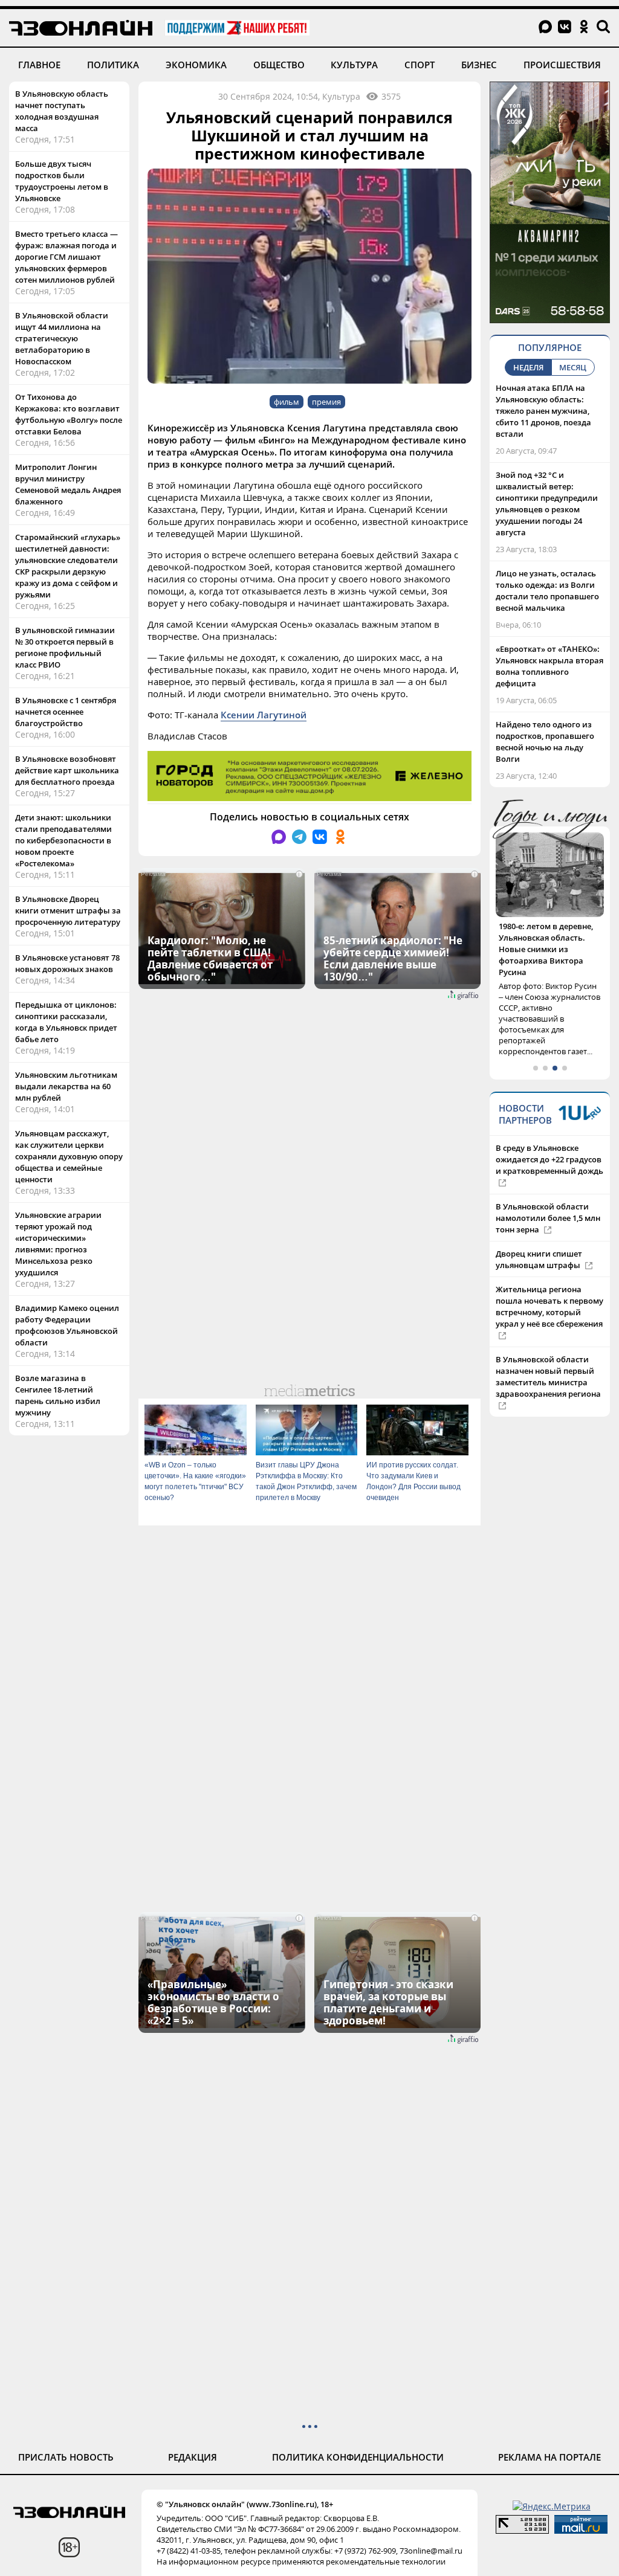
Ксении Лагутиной (264, 715)
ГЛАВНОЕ (39, 65)
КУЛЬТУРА (354, 65)
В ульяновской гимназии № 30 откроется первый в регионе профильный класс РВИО (65, 647)
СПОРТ (420, 65)
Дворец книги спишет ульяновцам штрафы (539, 1236)
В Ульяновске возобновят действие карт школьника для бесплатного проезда (67, 770)
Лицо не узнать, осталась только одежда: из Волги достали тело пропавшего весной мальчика (547, 591)
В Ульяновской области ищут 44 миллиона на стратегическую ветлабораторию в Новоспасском (62, 338)
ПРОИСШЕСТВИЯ (562, 65)
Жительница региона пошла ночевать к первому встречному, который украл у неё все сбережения (549, 1283)
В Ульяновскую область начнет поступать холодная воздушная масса (62, 111)
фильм (287, 402)
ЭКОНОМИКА (196, 65)
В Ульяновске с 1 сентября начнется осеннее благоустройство (66, 712)
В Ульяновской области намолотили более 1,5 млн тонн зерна (548, 1195)
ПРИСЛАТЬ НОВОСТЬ (66, 2457)
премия (326, 402)
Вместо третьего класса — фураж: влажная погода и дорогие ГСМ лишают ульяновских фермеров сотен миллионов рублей (66, 257)
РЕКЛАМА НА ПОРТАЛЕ (549, 2457)
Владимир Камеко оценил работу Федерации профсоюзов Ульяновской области (67, 1325)
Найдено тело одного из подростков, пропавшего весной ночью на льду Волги (545, 742)
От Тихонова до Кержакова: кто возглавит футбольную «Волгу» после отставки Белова (69, 414)
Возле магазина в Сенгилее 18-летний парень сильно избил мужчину (58, 1395)
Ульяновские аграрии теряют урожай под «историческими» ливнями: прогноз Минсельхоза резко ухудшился (58, 1244)
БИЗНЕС (479, 65)
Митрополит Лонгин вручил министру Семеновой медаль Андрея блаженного (68, 484)
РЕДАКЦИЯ (193, 2457)
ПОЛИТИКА (113, 65)
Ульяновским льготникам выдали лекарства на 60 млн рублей (66, 1086)
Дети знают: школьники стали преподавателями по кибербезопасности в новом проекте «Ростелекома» (63, 840)
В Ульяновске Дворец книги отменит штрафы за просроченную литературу (68, 910)
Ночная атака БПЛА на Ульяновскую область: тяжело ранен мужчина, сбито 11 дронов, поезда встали (543, 411)
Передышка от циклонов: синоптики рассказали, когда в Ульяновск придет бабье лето (66, 1022)
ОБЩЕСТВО (279, 65)
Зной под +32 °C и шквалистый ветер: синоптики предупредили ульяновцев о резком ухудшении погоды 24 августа (547, 504)
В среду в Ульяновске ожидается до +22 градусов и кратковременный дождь (549, 1136)
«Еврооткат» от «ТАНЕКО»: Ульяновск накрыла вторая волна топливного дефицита (549, 666)
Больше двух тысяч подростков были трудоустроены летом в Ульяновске (62, 181)
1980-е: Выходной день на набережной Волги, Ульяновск (549, 938)
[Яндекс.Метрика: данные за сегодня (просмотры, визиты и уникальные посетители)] (552, 2506)
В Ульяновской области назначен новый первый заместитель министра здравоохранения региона (548, 1354)
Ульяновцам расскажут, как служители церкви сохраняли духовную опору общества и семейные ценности (69, 1156)
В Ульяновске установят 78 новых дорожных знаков (67, 963)
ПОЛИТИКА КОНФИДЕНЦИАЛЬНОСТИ (358, 2457)
